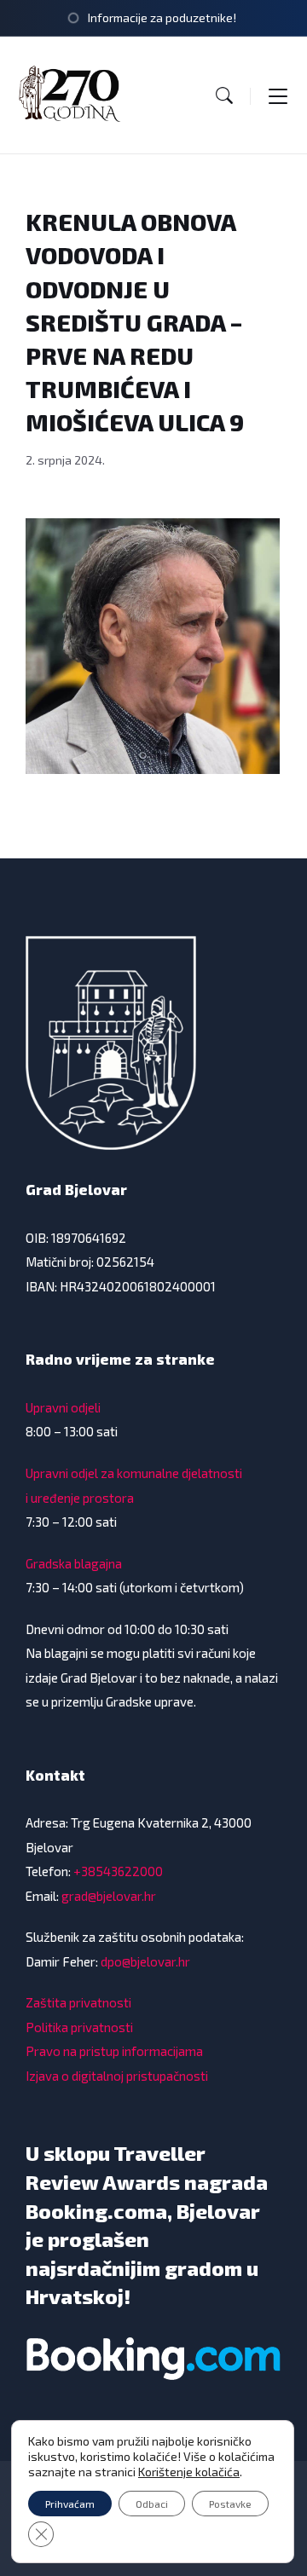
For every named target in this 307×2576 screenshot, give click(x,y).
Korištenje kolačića (189, 2472)
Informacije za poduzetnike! (162, 17)
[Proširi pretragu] (224, 95)
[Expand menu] (278, 95)
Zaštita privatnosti (78, 2002)
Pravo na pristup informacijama (114, 2051)
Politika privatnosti (79, 2027)
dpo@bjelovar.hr (145, 1961)
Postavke (230, 2504)
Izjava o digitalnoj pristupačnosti (117, 2076)
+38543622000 (118, 1871)
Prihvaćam (70, 2504)
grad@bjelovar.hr (109, 1896)
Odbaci (152, 2504)
